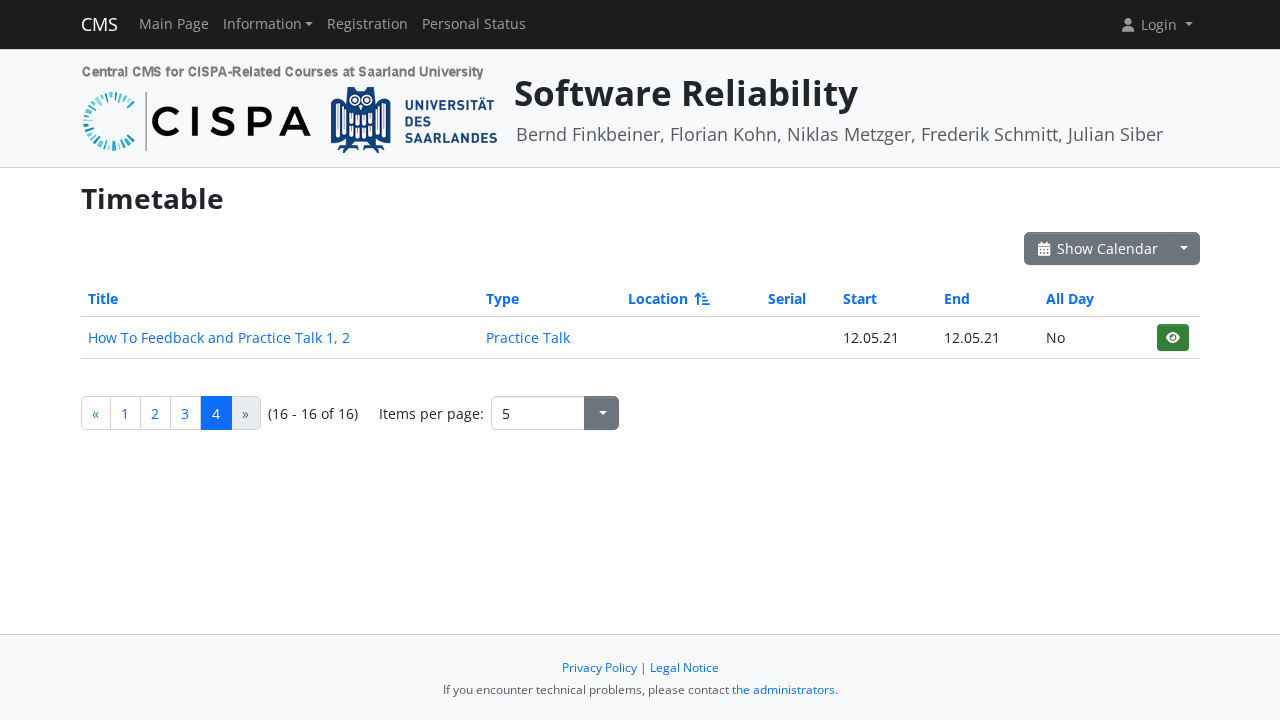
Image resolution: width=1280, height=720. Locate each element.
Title (103, 298)
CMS (99, 24)
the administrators (783, 689)
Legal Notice (684, 667)
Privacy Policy (599, 667)
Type (502, 298)
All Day (1070, 298)
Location (658, 298)
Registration (367, 24)
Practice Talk (528, 337)
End (957, 298)
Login (1159, 24)
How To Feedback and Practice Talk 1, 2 (219, 337)
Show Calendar (1105, 248)
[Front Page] (290, 106)
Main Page (174, 24)
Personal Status (474, 24)
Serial (787, 298)
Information (262, 24)
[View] (1172, 337)
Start (860, 298)
